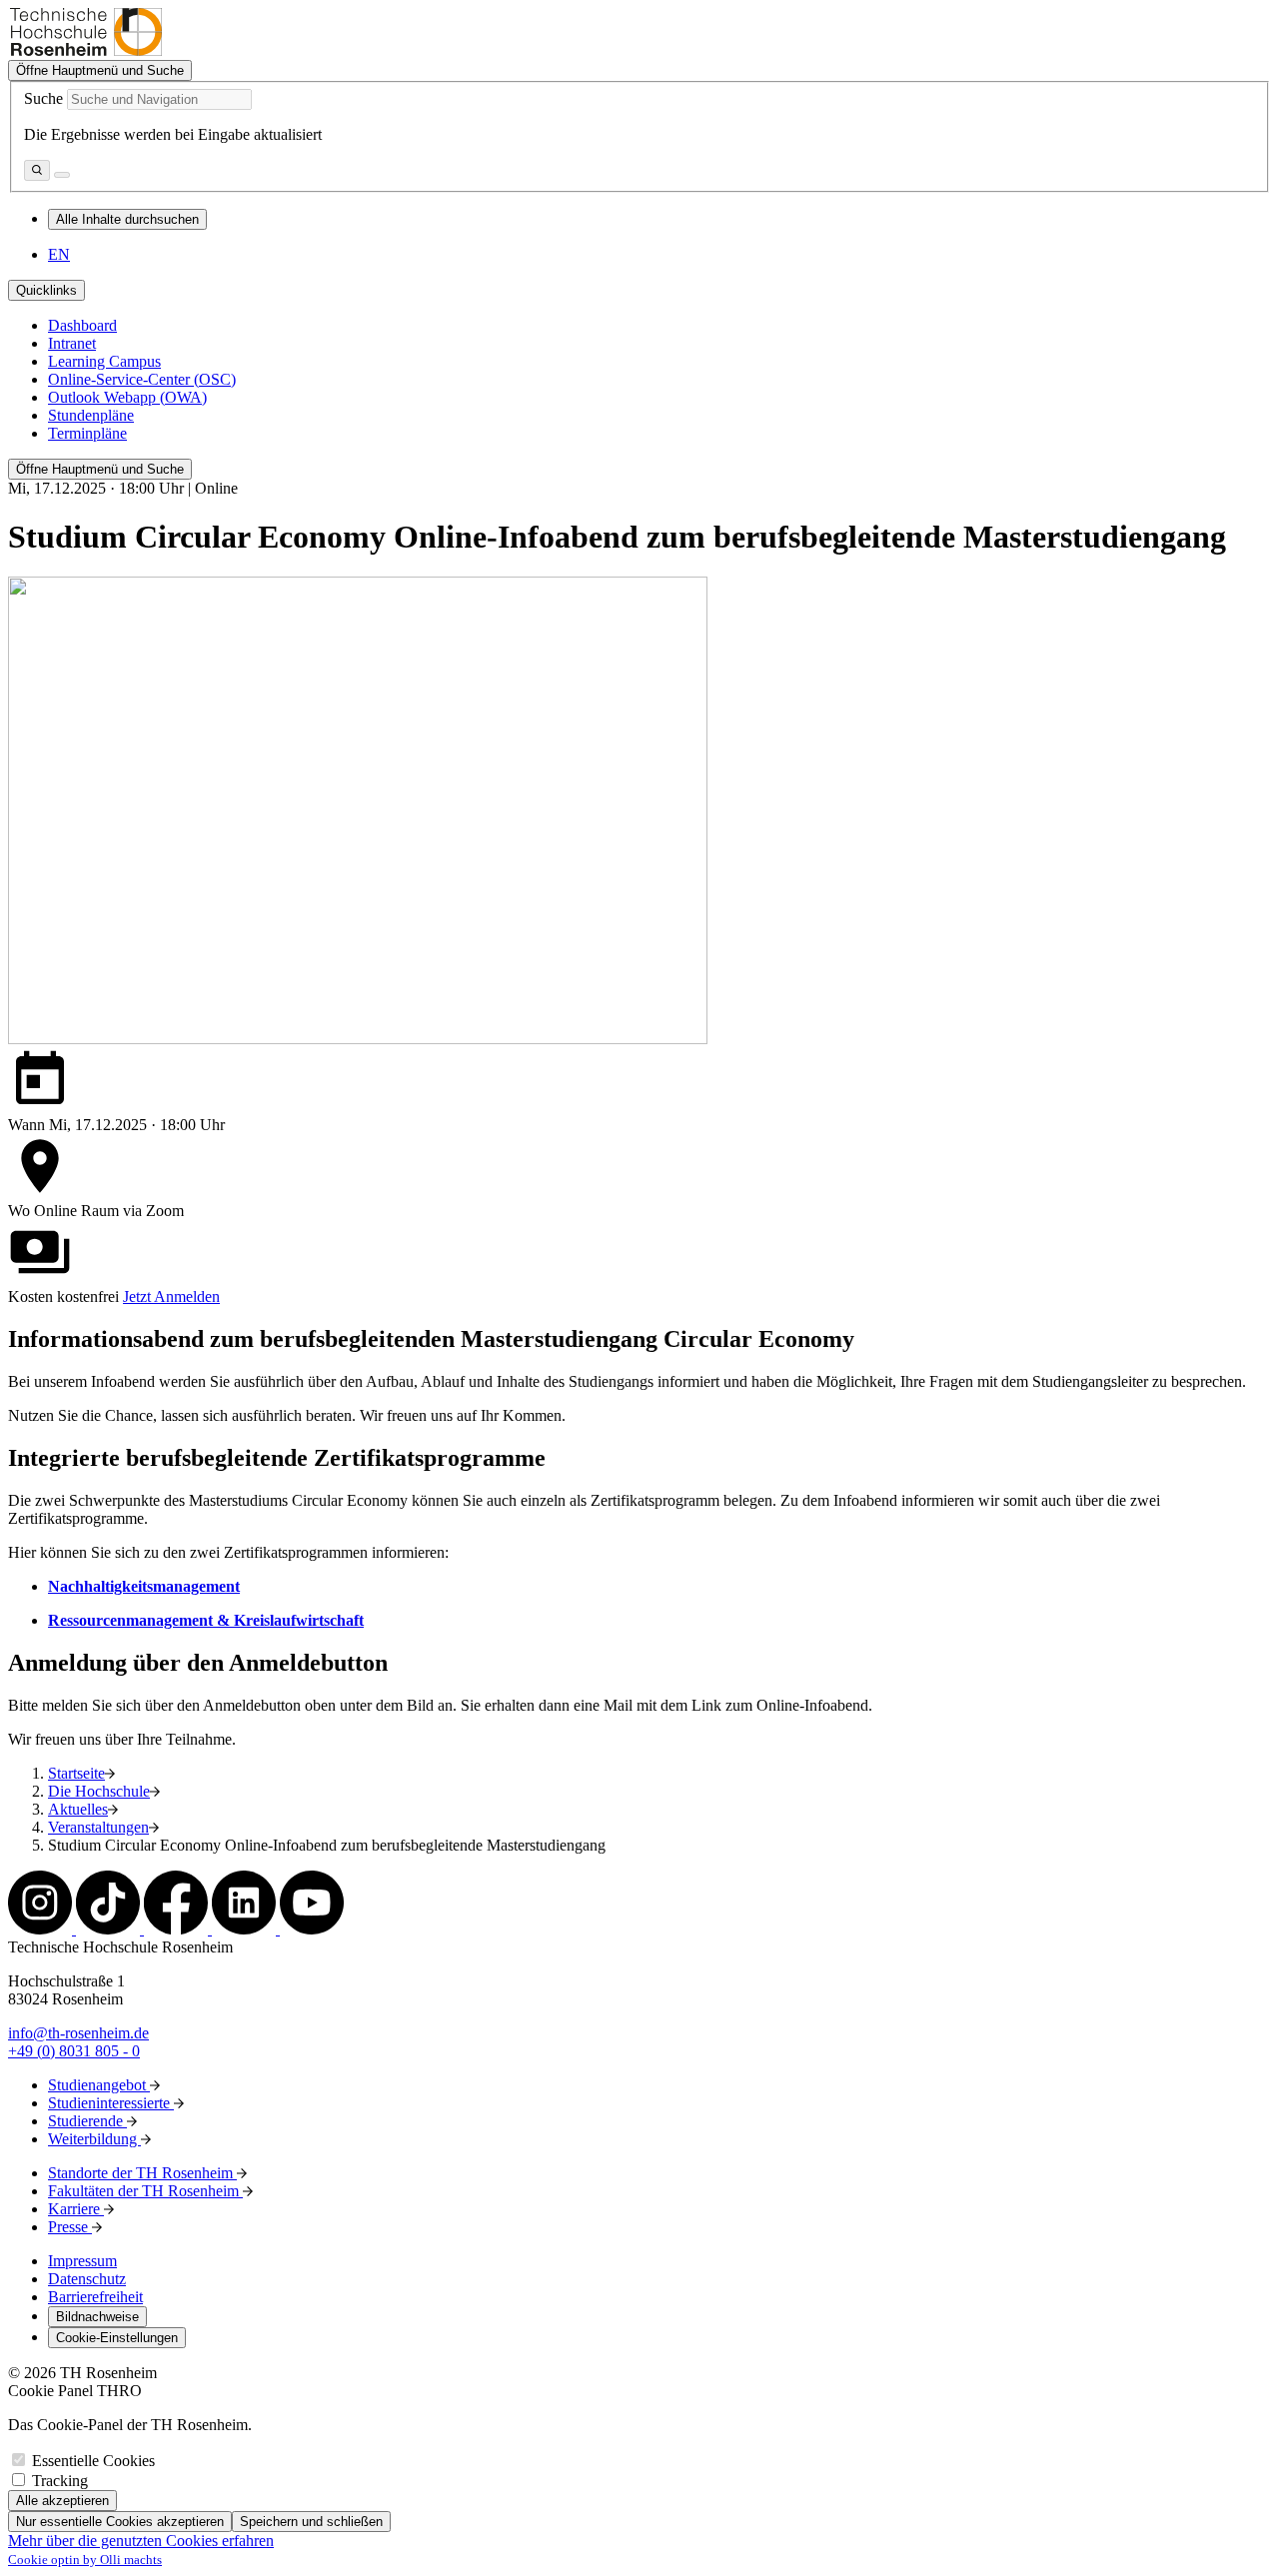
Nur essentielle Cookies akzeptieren (120, 2522)
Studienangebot (99, 2085)
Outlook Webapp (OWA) (127, 397)
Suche (43, 98)
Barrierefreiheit (95, 2297)
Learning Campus (104, 361)
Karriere (76, 2209)
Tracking (60, 2481)
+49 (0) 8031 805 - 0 (74, 2051)
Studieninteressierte (111, 2103)
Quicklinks (46, 290)
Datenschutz (87, 2279)
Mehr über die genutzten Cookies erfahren (141, 2541)
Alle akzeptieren (62, 2501)
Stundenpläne (91, 415)
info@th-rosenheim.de (78, 2033)
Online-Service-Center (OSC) (142, 379)
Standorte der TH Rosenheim (142, 2173)
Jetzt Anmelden (171, 1296)
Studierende (87, 2121)
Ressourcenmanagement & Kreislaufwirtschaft (206, 1620)
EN (59, 254)
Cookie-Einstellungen (117, 2338)
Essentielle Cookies (93, 2461)
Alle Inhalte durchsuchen (127, 219)
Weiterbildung (94, 2139)
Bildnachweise (97, 2317)
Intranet (72, 343)
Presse (70, 2227)
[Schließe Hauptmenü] (62, 175)
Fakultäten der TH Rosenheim (145, 2191)
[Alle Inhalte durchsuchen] (37, 170)
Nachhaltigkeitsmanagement (144, 1586)
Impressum (82, 2261)
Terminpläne (87, 433)
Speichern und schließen (311, 2522)
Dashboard (82, 325)
